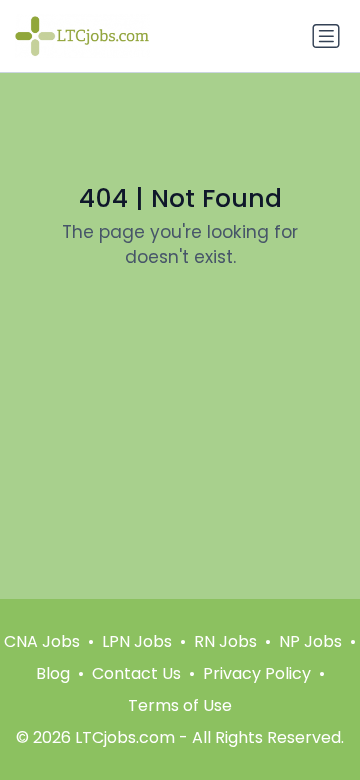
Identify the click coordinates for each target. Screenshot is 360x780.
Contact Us (136, 673)
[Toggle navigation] (326, 36)
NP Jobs (310, 641)
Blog (53, 673)
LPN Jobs (137, 641)
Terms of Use (180, 705)
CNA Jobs (42, 641)
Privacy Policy (257, 673)
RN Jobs (225, 641)
